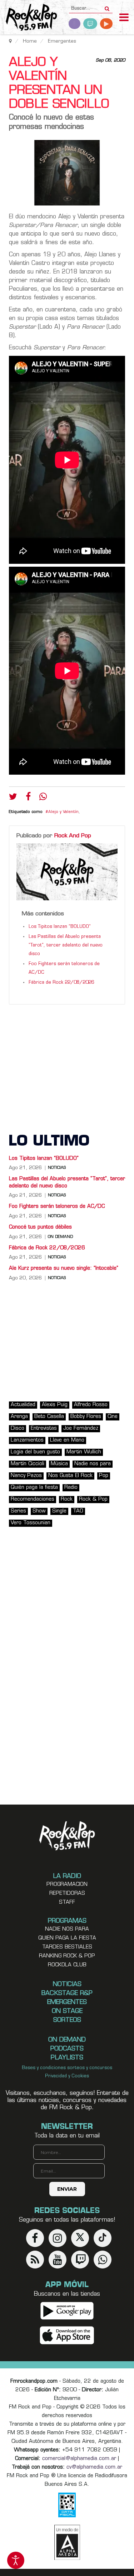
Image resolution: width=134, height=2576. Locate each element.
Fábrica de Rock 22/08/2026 (61, 983)
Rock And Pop (73, 836)
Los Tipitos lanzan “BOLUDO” (60, 927)
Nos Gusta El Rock (70, 1476)
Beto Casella (49, 1417)
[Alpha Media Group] (67, 2542)
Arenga (19, 1417)
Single (59, 1511)
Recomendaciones (33, 1499)
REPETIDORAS (67, 1894)
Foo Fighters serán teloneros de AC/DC (57, 1207)
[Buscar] (107, 6)
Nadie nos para (93, 1464)
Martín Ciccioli (28, 1464)
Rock (67, 1499)
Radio (71, 1488)
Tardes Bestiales (67, 1947)
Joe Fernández (81, 1429)
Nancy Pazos (26, 1476)
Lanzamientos (27, 1440)
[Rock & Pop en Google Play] (67, 2311)
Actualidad (23, 1405)
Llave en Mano (67, 1440)
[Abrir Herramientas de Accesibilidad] (16, 2560)
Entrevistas (44, 1429)
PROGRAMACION (67, 1885)
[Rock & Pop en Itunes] (67, 2336)
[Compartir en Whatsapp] (43, 797)
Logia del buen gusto (35, 1452)
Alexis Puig (55, 1405)
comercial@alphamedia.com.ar (79, 2459)
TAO (78, 1511)
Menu (124, 18)
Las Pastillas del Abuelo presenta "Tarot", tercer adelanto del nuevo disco (66, 945)
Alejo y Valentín (63, 812)
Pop (104, 1476)
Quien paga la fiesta (67, 1938)
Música (59, 1464)
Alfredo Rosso (91, 1405)
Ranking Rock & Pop (67, 1956)
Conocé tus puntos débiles (40, 1227)
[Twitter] (13, 798)
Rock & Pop (93, 1499)
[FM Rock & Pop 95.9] (29, 18)
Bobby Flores (86, 1417)
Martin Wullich (84, 1452)
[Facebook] (28, 798)
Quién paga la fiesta (34, 1488)
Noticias (57, 1168)
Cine (113, 1417)
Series (18, 1511)
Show (39, 1511)
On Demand (60, 1237)
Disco (18, 1429)
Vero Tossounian (31, 1523)
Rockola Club (67, 1965)
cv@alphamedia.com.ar (94, 2467)
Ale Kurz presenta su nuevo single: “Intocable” (64, 1268)
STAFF (67, 1902)
